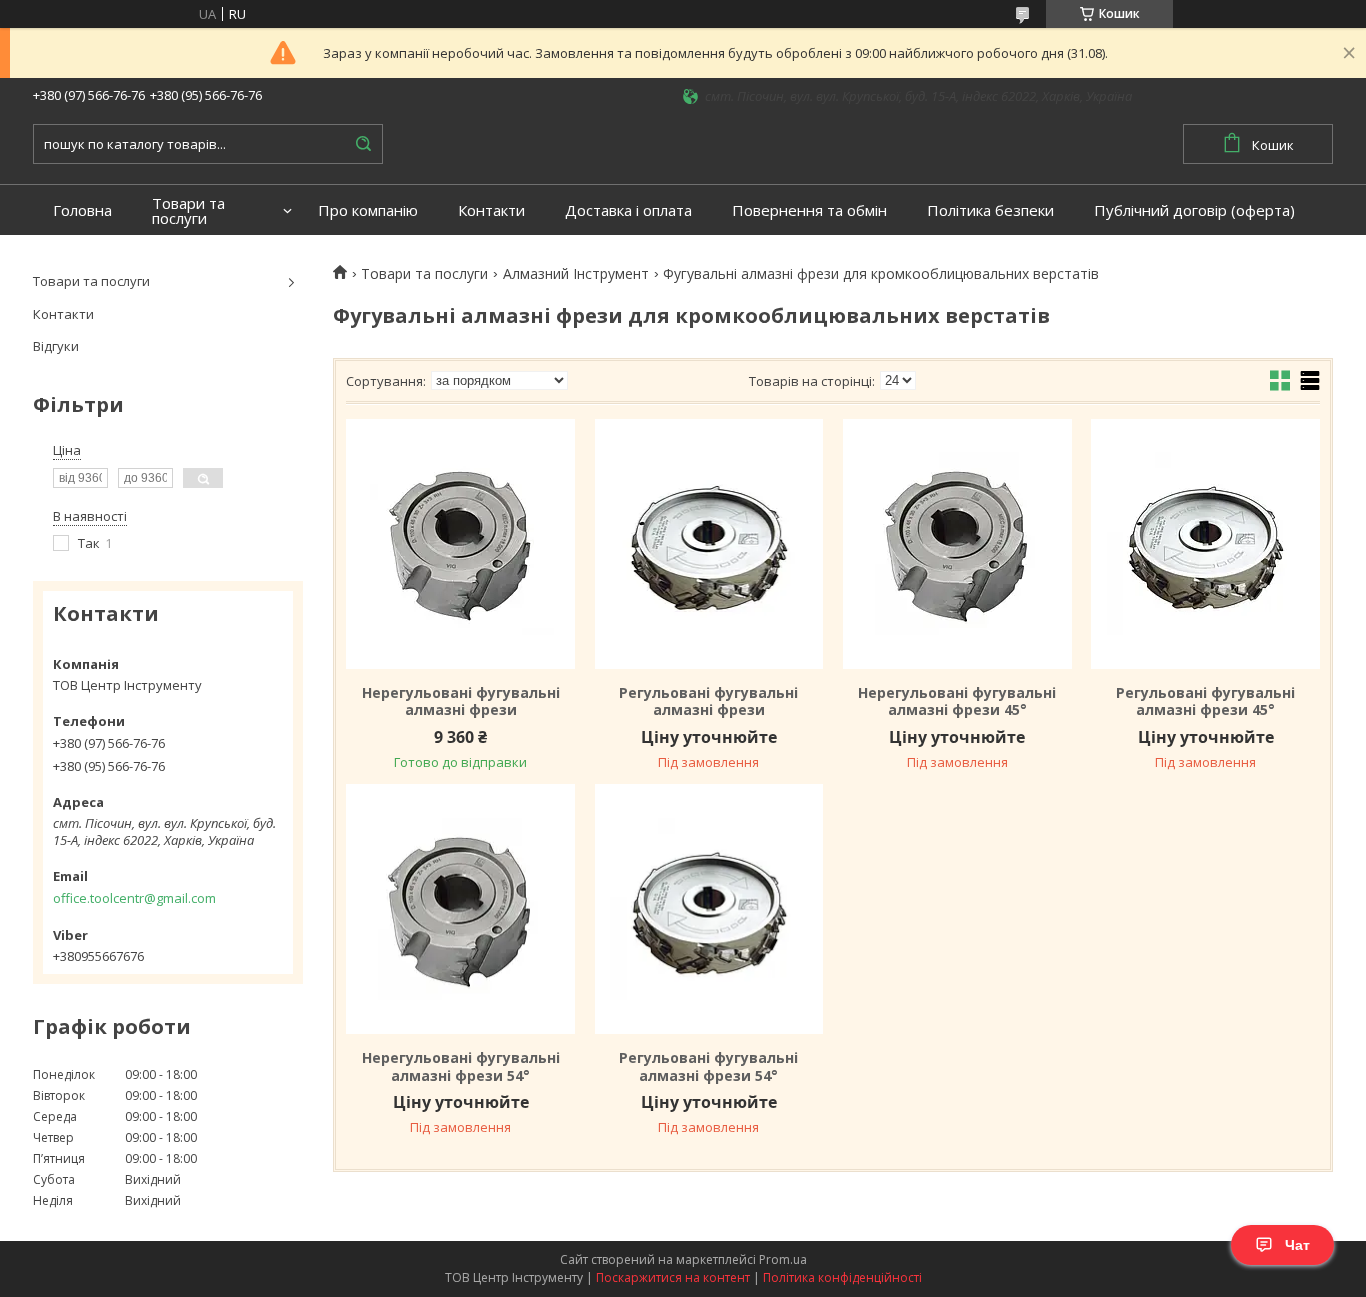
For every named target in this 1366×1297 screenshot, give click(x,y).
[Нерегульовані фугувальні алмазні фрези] (460, 544)
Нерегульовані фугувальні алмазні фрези (461, 701)
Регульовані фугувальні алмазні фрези (708, 701)
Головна (82, 210)
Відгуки (56, 346)
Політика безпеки (990, 210)
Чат (1297, 1245)
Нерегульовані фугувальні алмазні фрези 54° (461, 1066)
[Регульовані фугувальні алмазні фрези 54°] (709, 909)
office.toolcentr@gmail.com (134, 898)
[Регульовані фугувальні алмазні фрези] (709, 544)
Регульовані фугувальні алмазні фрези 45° (1205, 701)
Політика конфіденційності (842, 1277)
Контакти (491, 210)
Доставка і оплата (628, 210)
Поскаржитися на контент (673, 1277)
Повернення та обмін (809, 210)
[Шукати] (363, 144)
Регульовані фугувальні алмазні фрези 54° (708, 1066)
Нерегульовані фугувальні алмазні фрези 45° (957, 701)
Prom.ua (783, 1259)
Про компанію (368, 210)
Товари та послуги (188, 211)
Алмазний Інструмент (576, 274)
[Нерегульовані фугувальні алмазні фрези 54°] (460, 909)
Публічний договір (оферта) (1194, 210)
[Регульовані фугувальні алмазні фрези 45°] (1205, 544)
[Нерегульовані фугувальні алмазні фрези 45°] (957, 544)
